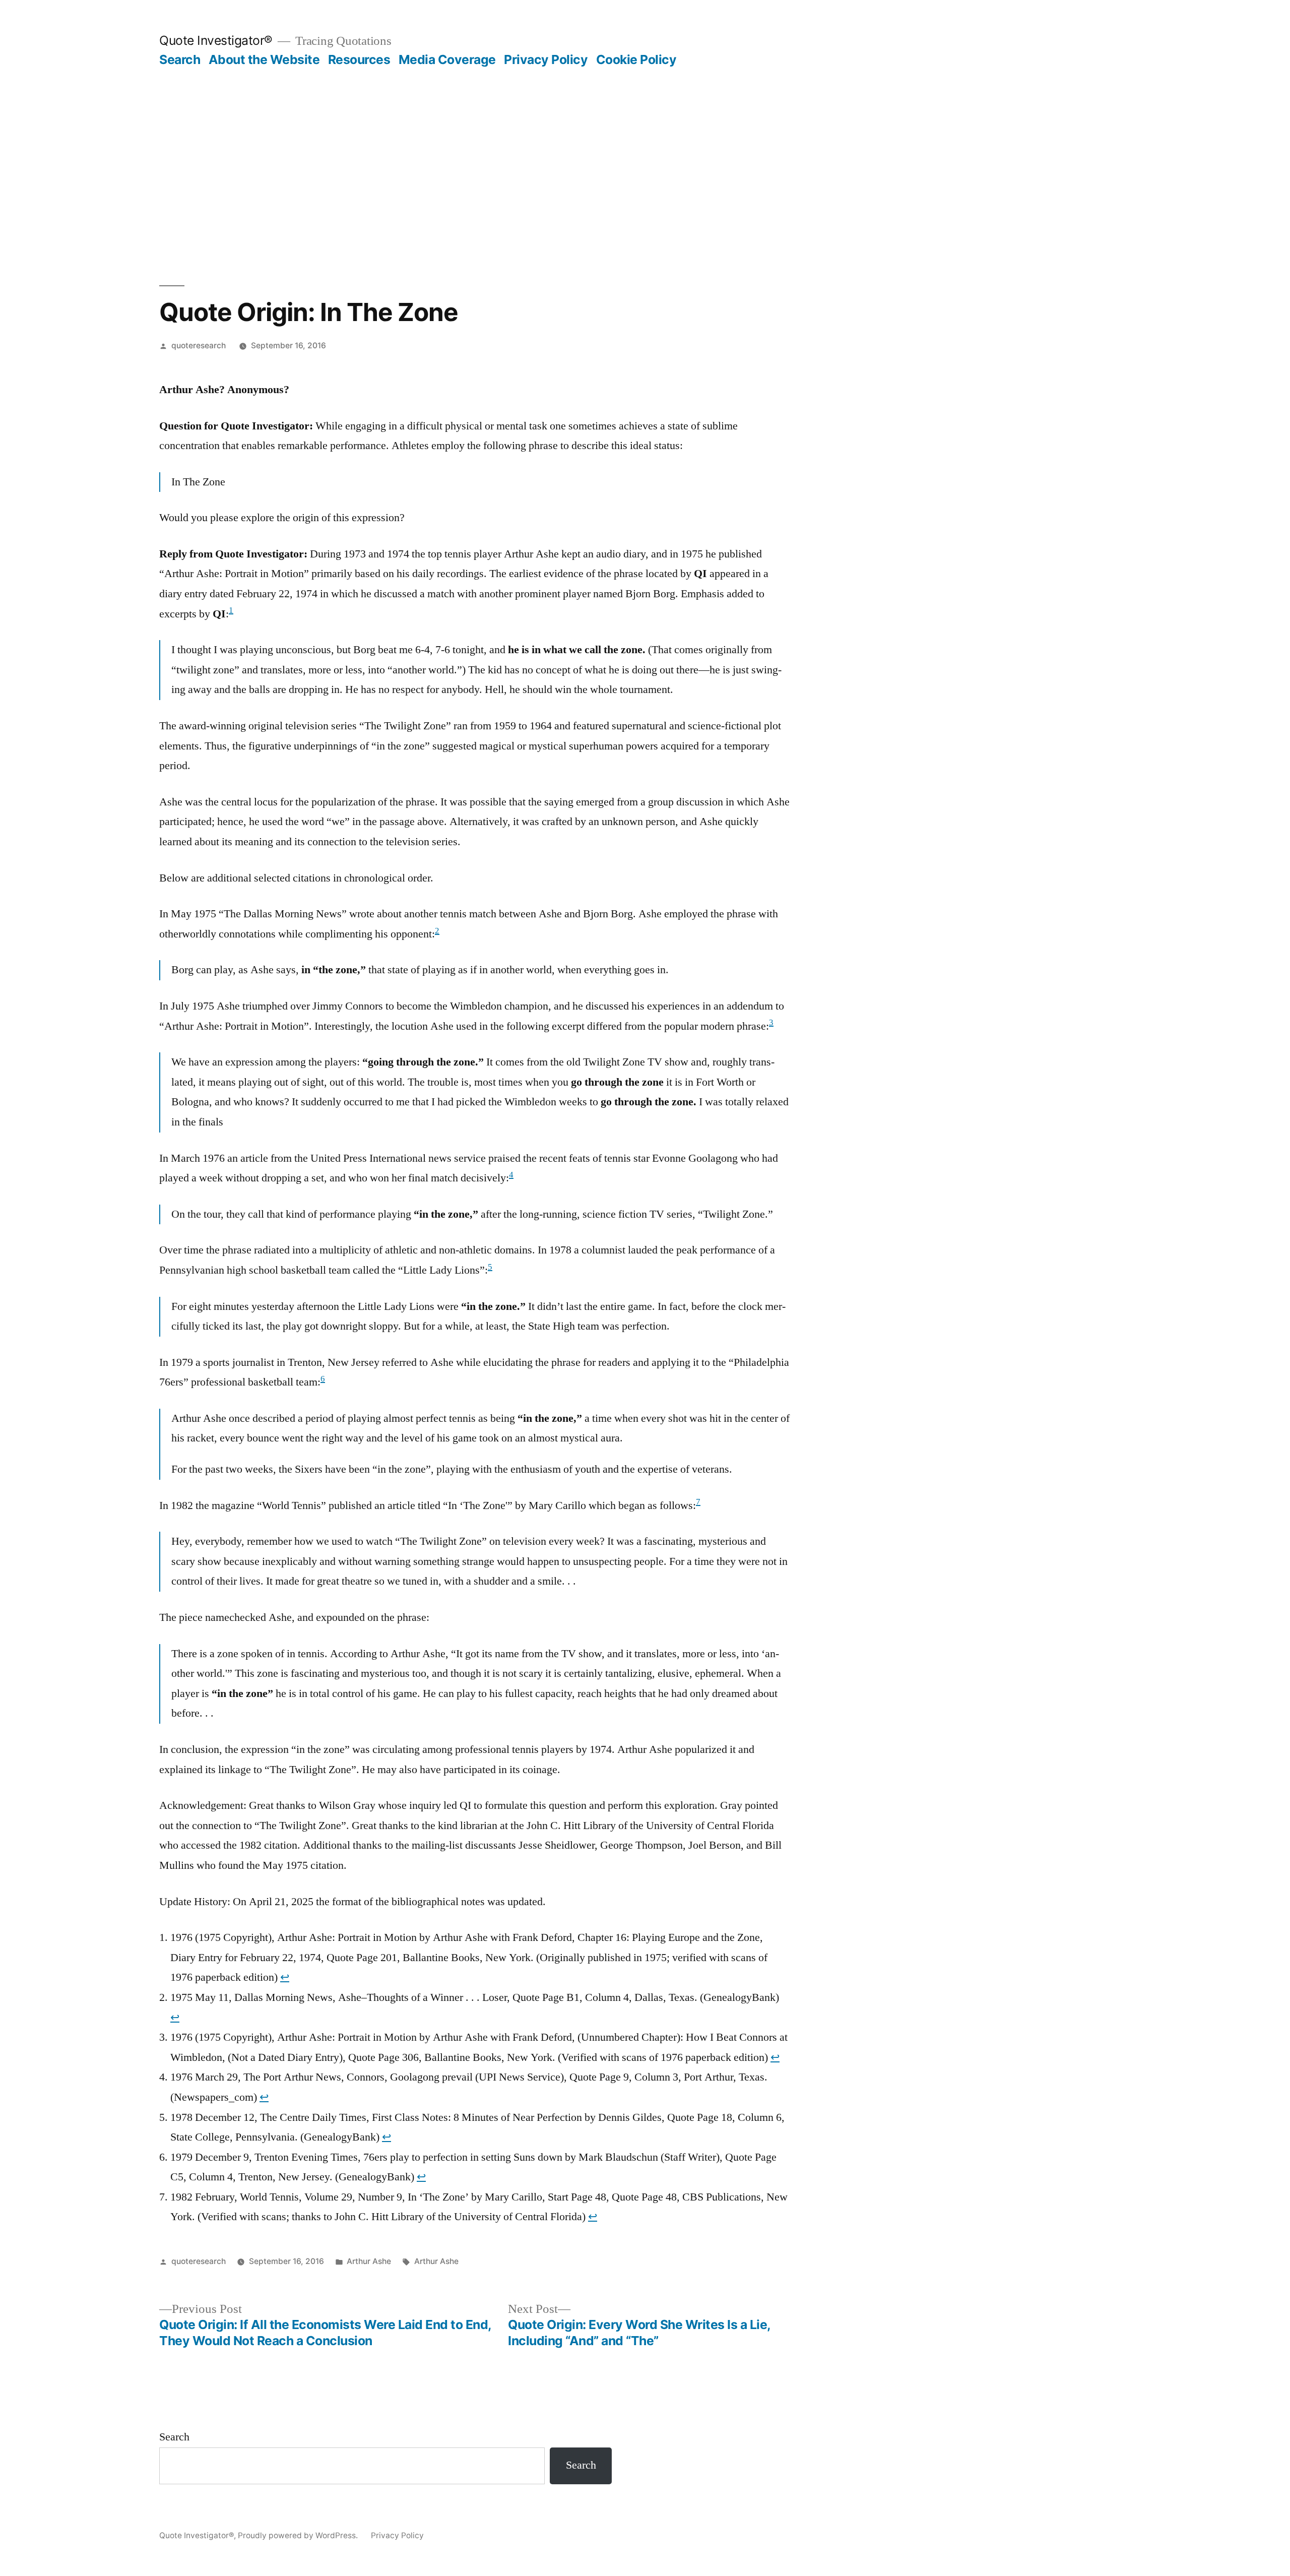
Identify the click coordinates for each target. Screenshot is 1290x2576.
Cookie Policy (636, 59)
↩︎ (285, 1977)
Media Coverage (447, 59)
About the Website (264, 59)
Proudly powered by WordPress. (299, 2535)
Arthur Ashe (369, 2261)
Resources (359, 59)
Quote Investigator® (216, 40)
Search (180, 59)
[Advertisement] (645, 176)
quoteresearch (199, 345)
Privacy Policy (546, 59)
